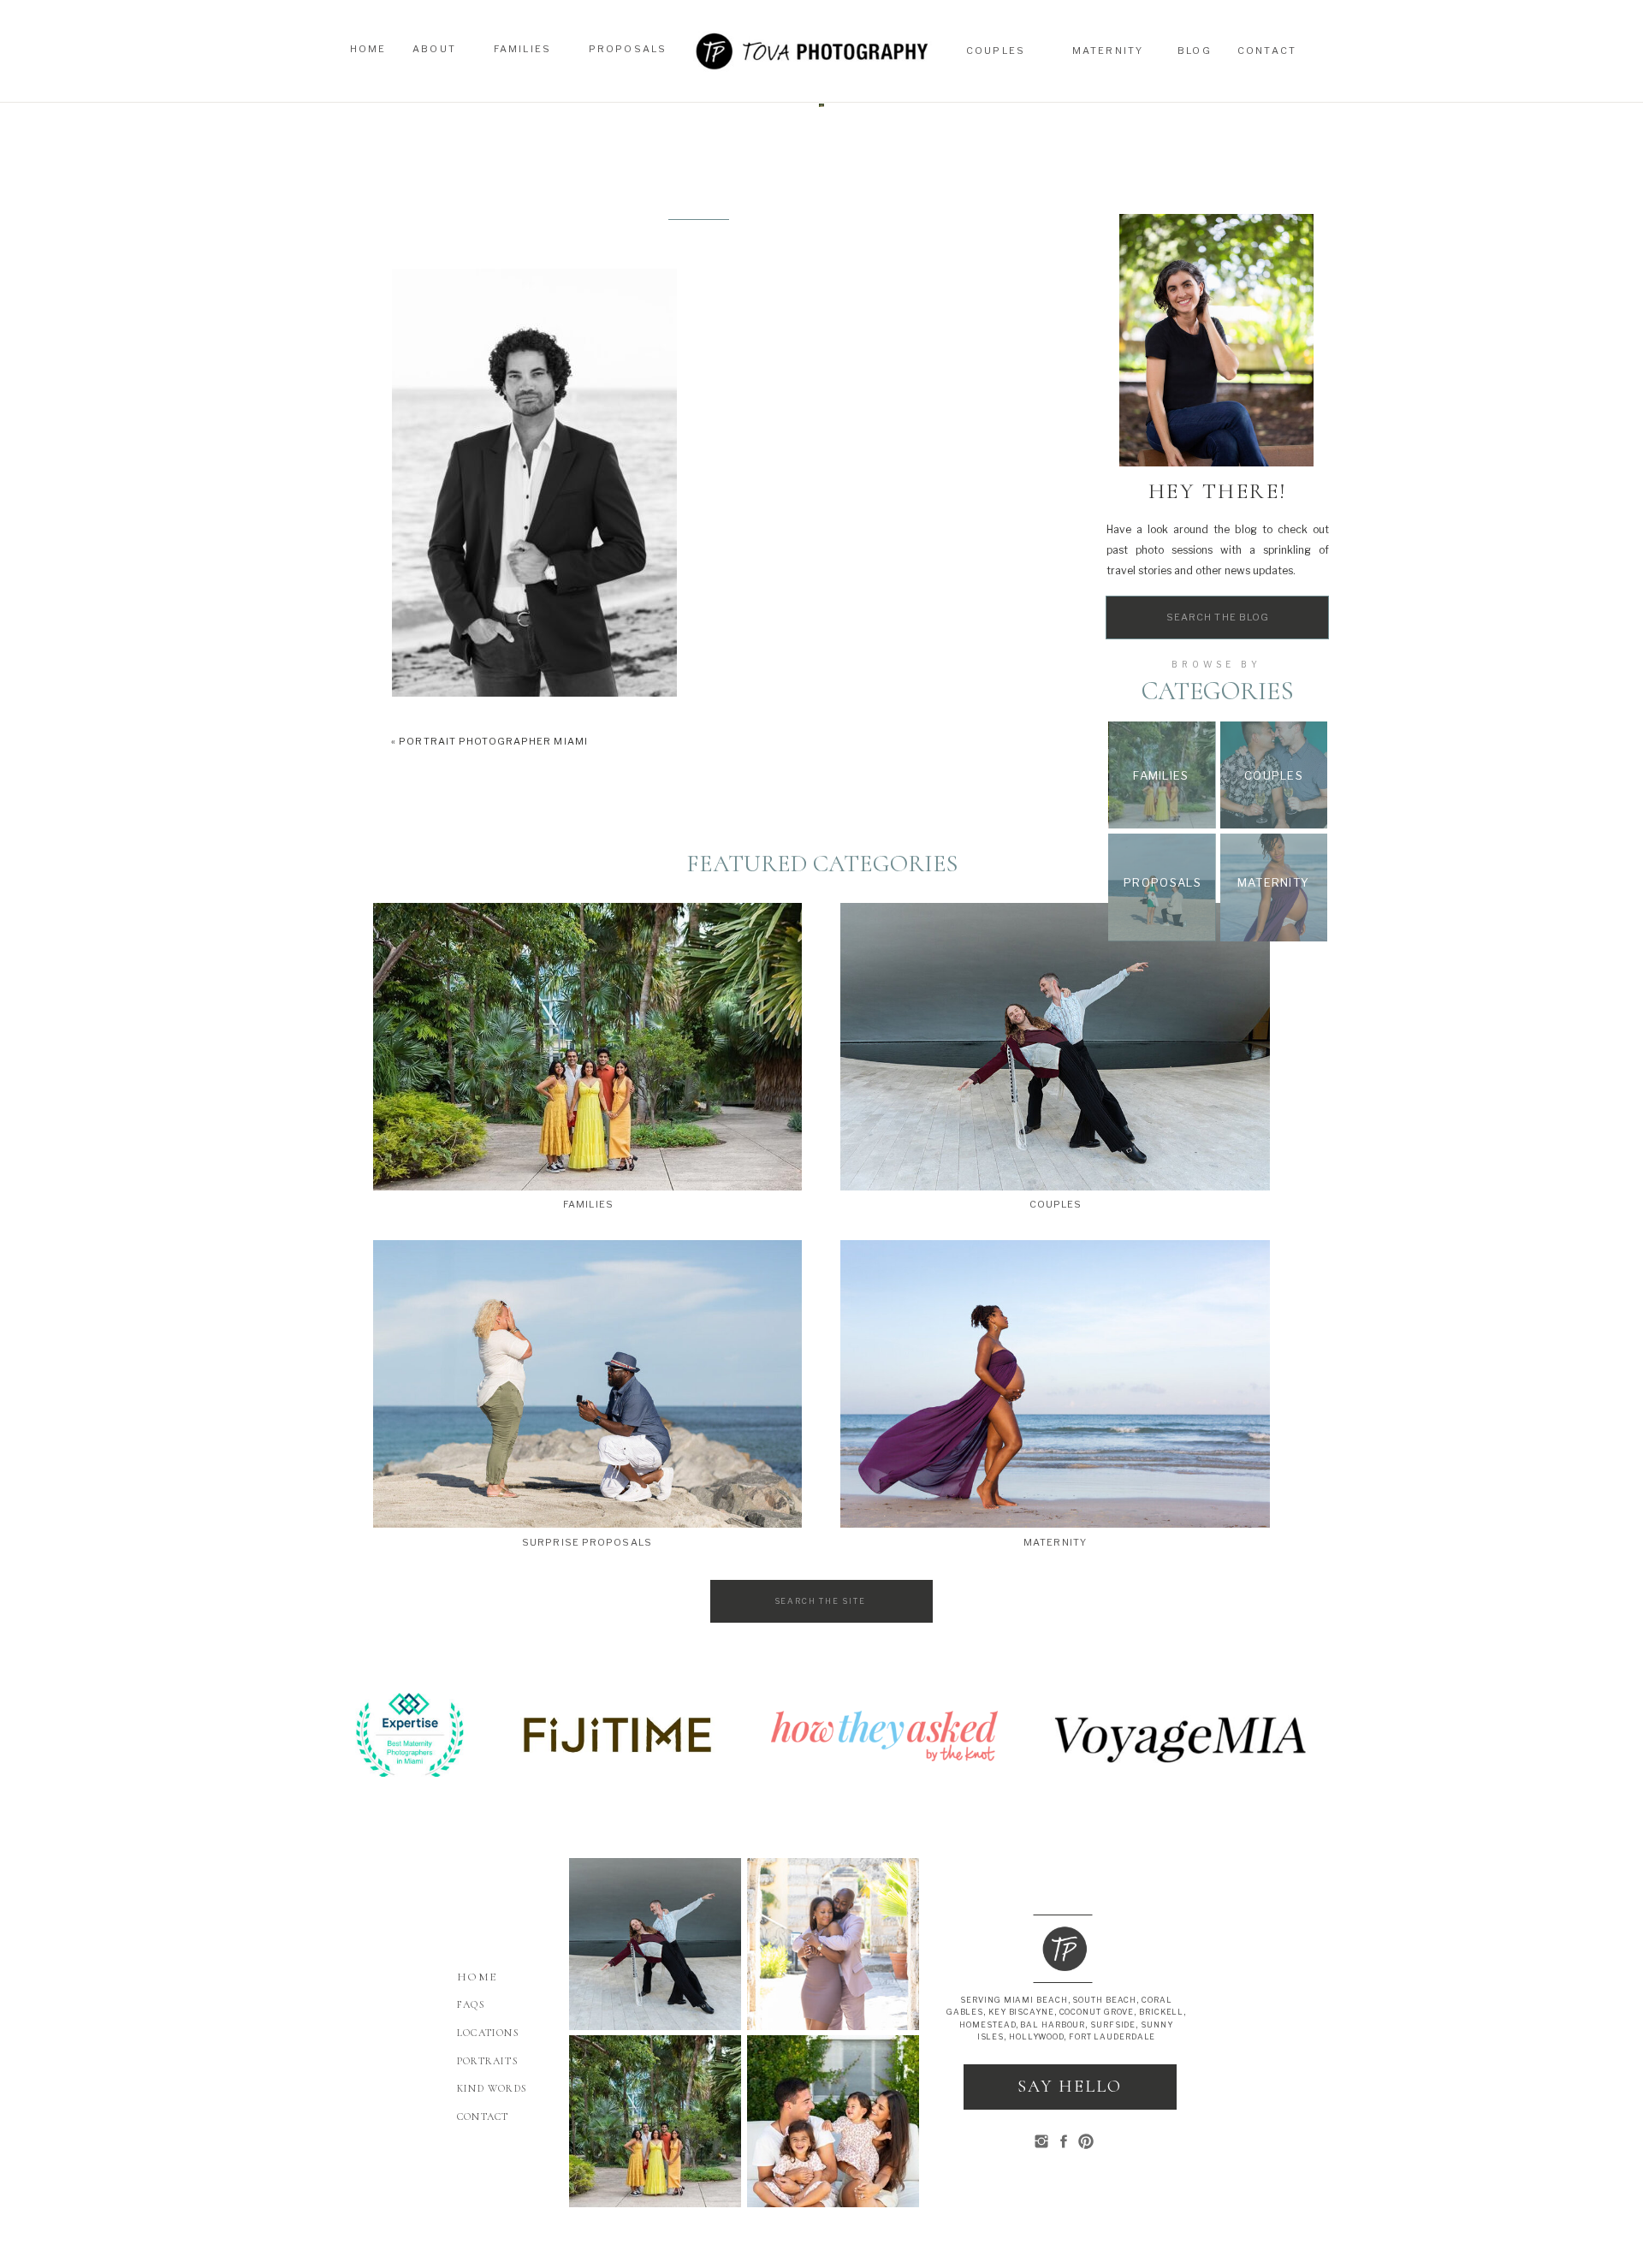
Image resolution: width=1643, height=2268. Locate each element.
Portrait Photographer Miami (493, 741)
